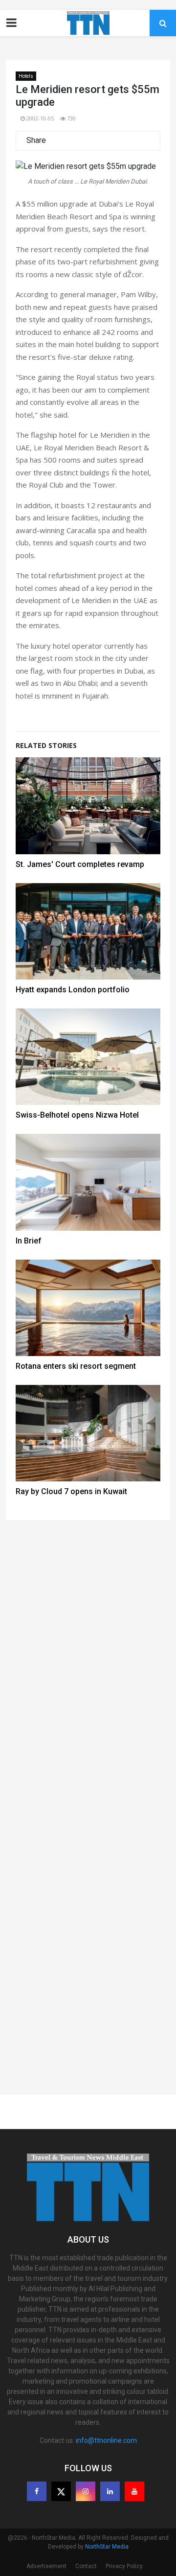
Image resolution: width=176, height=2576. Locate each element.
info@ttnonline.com (106, 2440)
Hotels (26, 76)
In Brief (29, 1241)
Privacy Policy (124, 2566)
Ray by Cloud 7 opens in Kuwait (71, 1491)
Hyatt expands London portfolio (73, 990)
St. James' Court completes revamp (80, 864)
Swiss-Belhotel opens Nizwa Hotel (77, 1115)
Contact (86, 2566)
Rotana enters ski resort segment (76, 1366)
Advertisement (46, 2566)
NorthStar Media (107, 2547)
